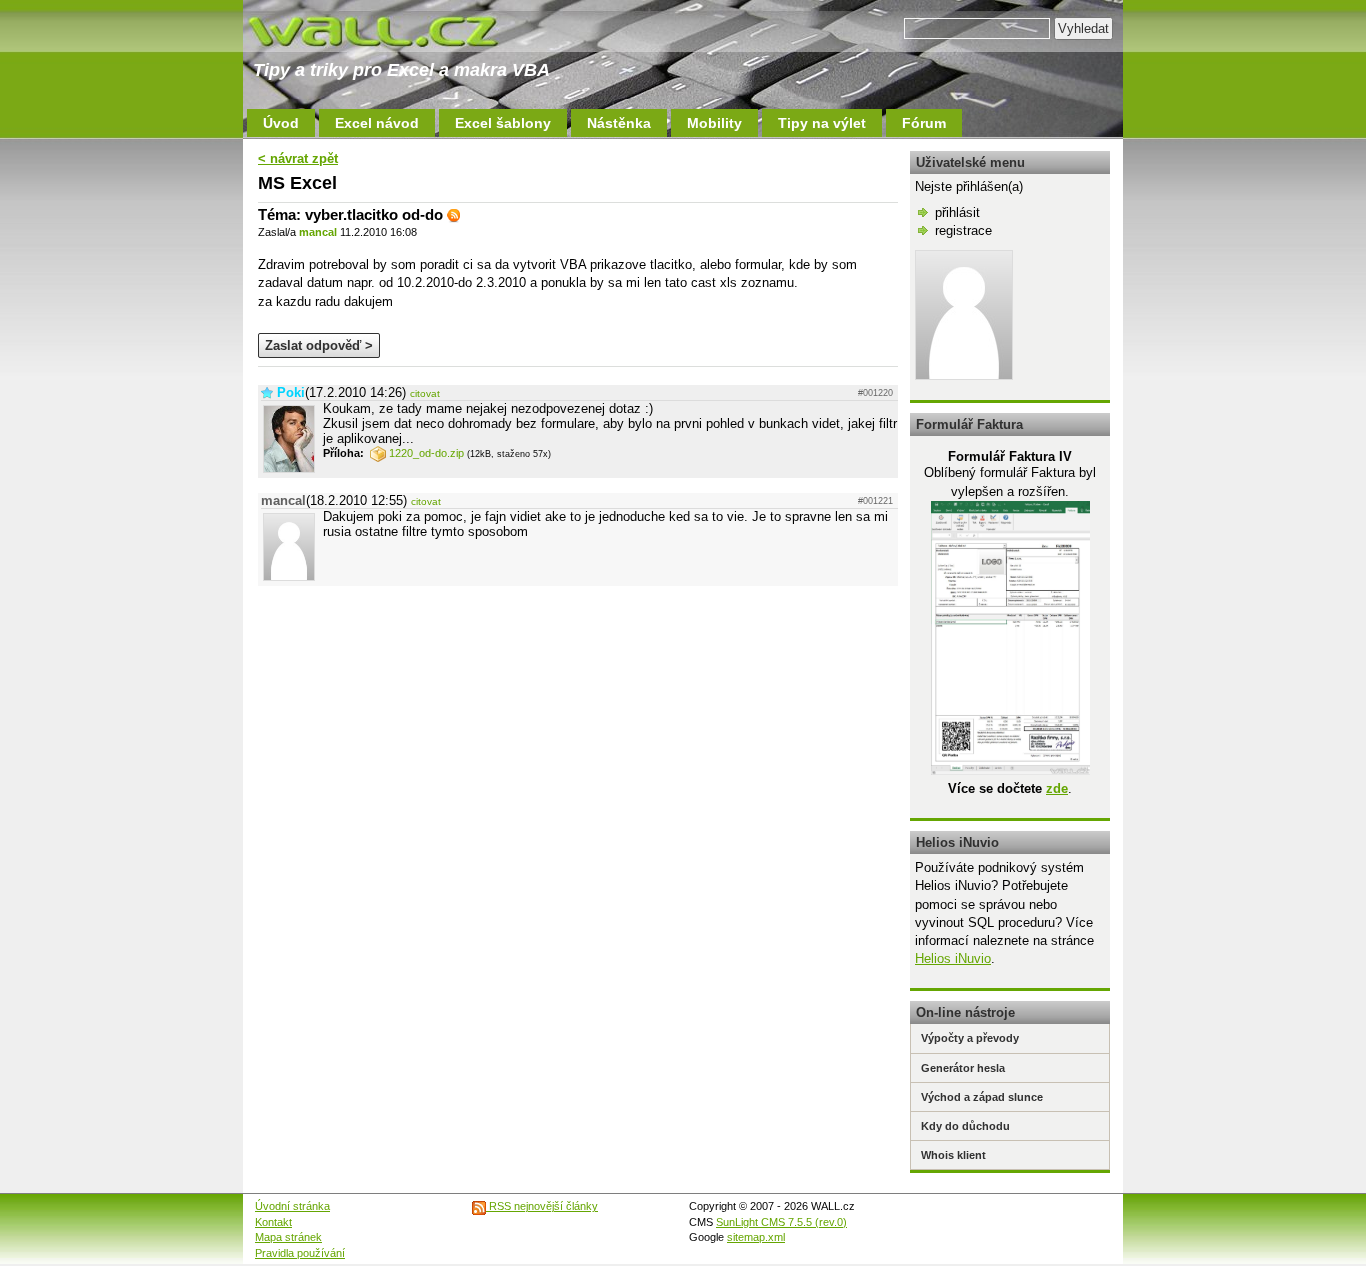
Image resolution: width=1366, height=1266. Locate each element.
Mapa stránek (288, 1237)
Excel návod (377, 123)
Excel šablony (503, 123)
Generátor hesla (963, 1068)
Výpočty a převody (970, 1038)
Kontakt (273, 1222)
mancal (318, 232)
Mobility (714, 123)
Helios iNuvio (953, 958)
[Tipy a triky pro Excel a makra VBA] (393, 30)
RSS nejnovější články (542, 1206)
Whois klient (953, 1155)
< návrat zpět (298, 158)
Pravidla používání (300, 1253)
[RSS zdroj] (454, 214)
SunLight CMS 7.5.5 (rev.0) (781, 1222)
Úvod (281, 123)
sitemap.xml (756, 1237)
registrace (963, 230)
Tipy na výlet (822, 123)
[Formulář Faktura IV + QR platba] (1010, 770)
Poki (291, 392)
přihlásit (957, 212)
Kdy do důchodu (965, 1126)
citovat (425, 393)
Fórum (924, 123)
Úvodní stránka (292, 1206)
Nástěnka (619, 123)
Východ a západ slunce (982, 1097)
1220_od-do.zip (426, 453)
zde (1057, 788)
